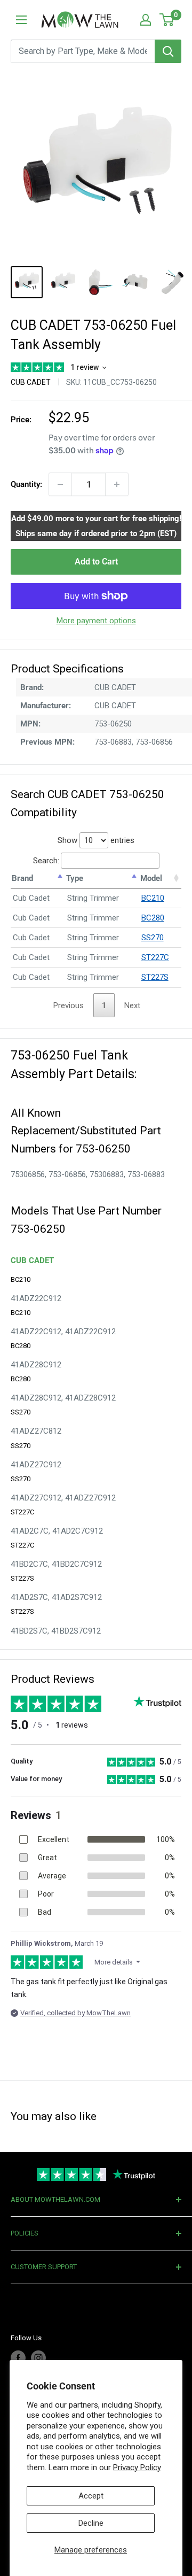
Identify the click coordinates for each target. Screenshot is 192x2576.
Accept (91, 2496)
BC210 (153, 898)
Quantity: (26, 484)
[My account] (146, 20)
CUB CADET (31, 382)
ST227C (155, 957)
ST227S (155, 977)
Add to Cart (96, 562)
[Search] (168, 51)
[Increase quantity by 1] (117, 484)
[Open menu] (21, 20)
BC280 (153, 918)
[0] (167, 20)
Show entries (96, 840)
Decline (91, 2523)
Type (75, 878)
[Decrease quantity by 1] (60, 484)
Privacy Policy (137, 2467)
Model (151, 878)
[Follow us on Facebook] (18, 2358)
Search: (46, 861)
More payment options (96, 621)
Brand (22, 878)
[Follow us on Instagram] (38, 2358)
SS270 (153, 938)
